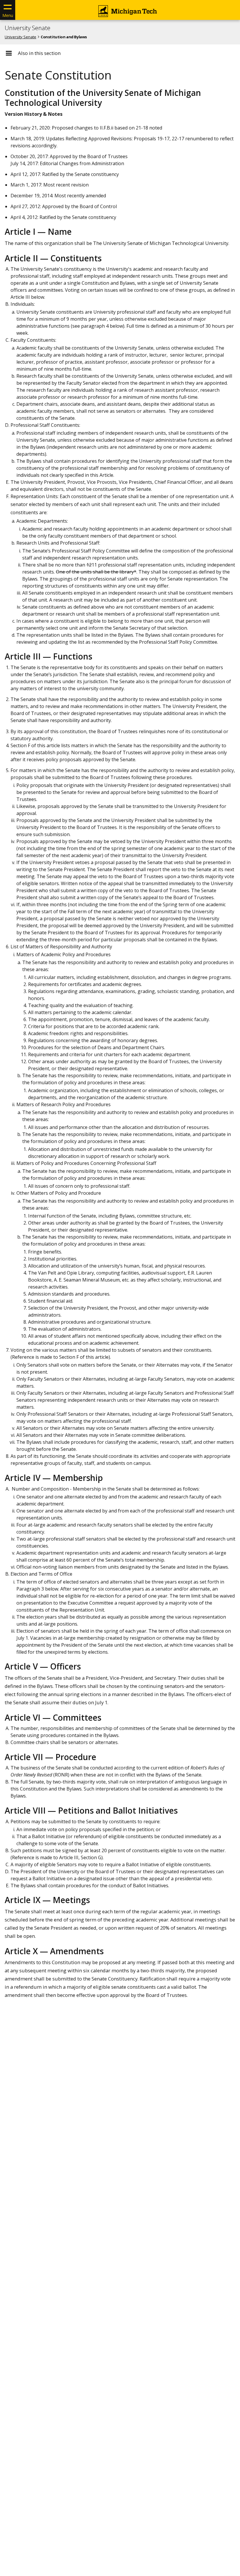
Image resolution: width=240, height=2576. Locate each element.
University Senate (28, 28)
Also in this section (39, 53)
